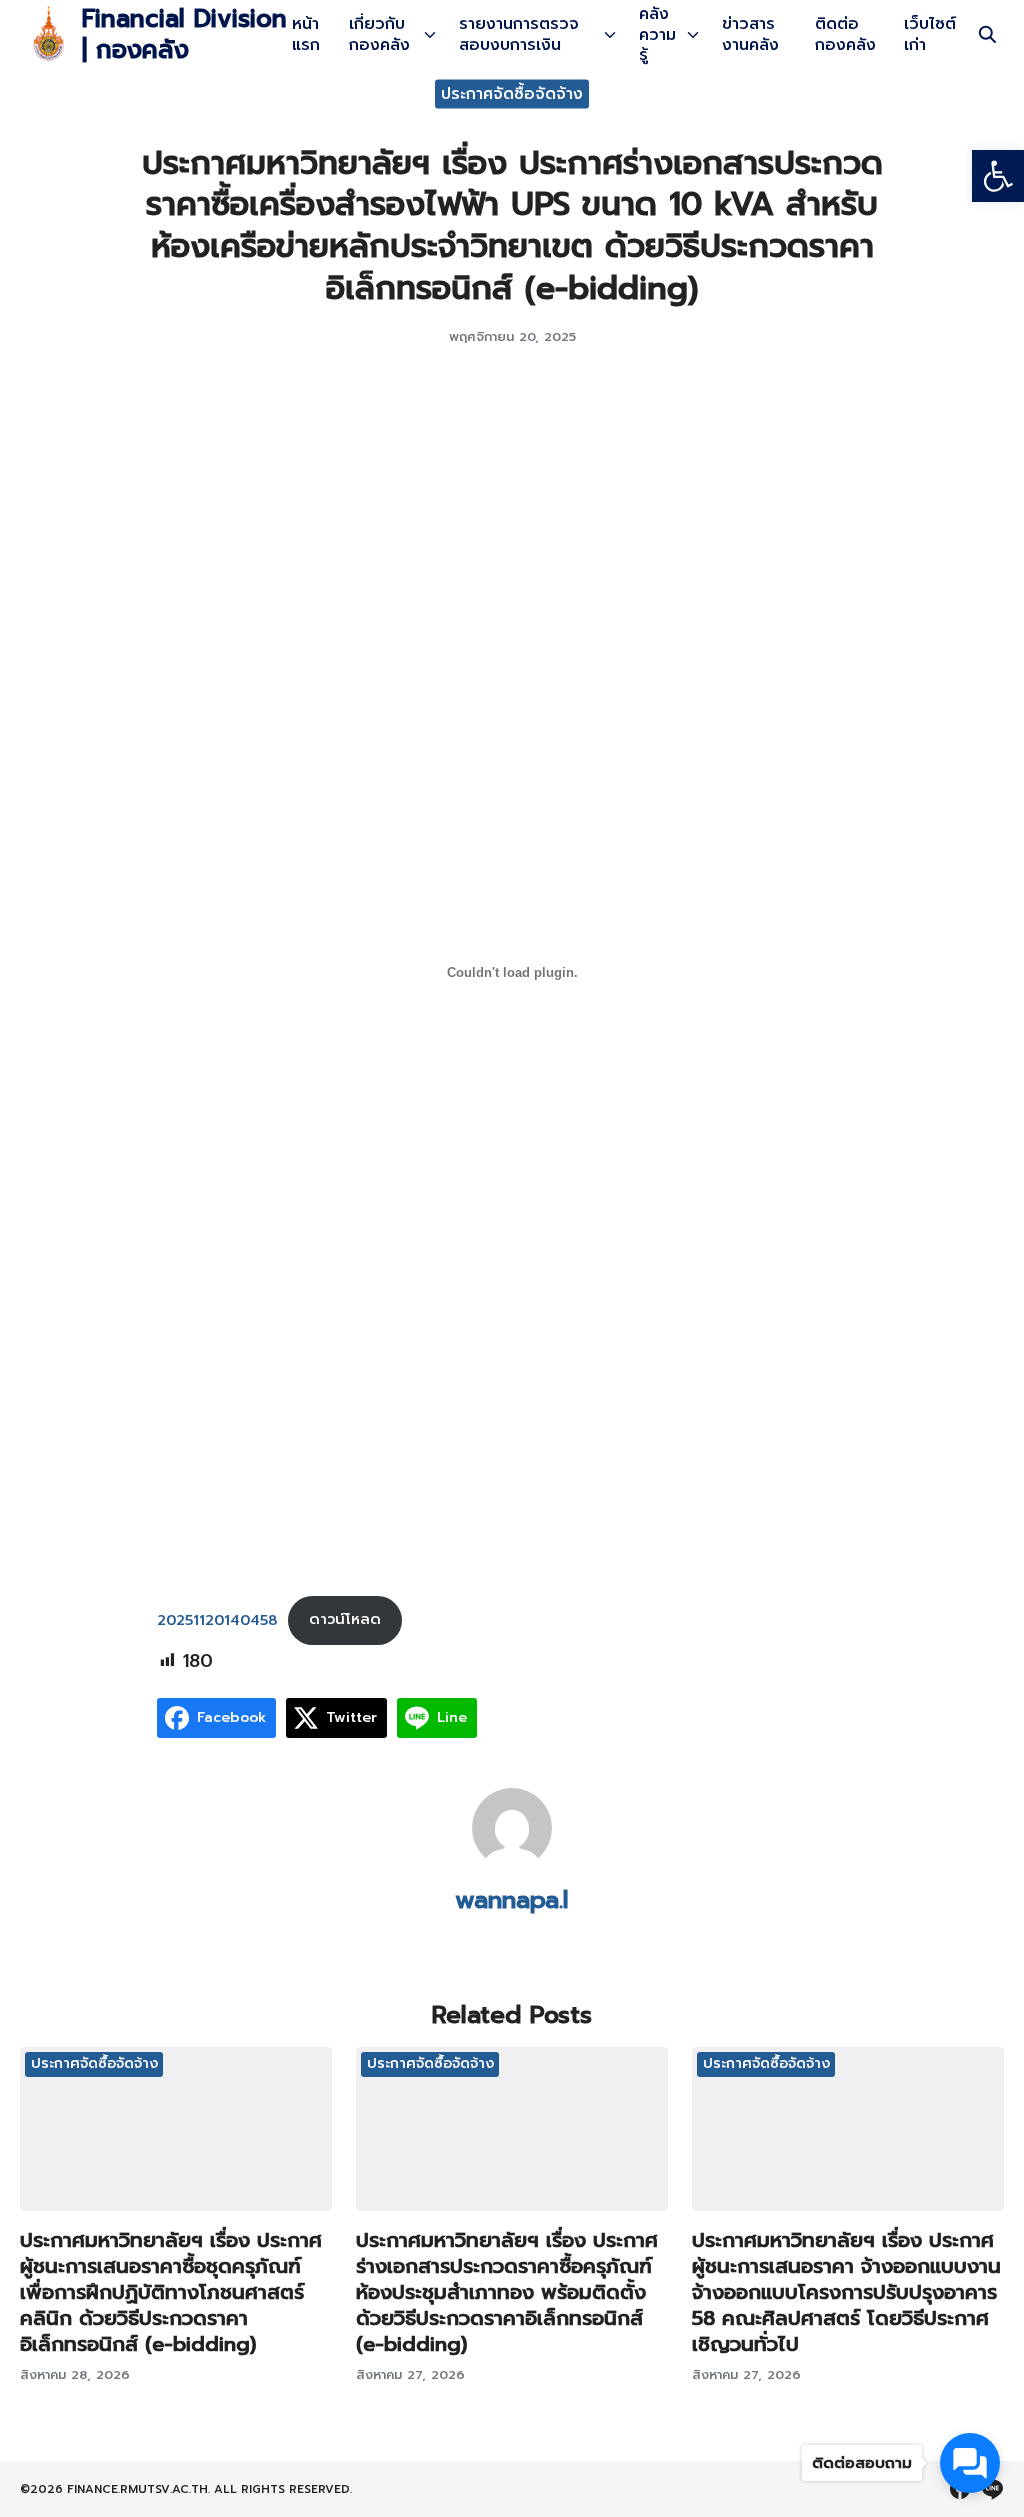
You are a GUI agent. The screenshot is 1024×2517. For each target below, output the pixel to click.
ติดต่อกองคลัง (845, 34)
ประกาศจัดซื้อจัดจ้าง (512, 93)
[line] (992, 2489)
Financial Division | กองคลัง (184, 34)
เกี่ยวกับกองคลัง (379, 34)
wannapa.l (512, 1900)
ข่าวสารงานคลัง (750, 34)
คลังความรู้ (657, 35)
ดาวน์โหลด (345, 1619)
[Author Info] (512, 1863)
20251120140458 (217, 1619)
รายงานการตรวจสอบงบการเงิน (519, 34)
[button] (998, 176)
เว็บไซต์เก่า (930, 34)
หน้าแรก (306, 34)
